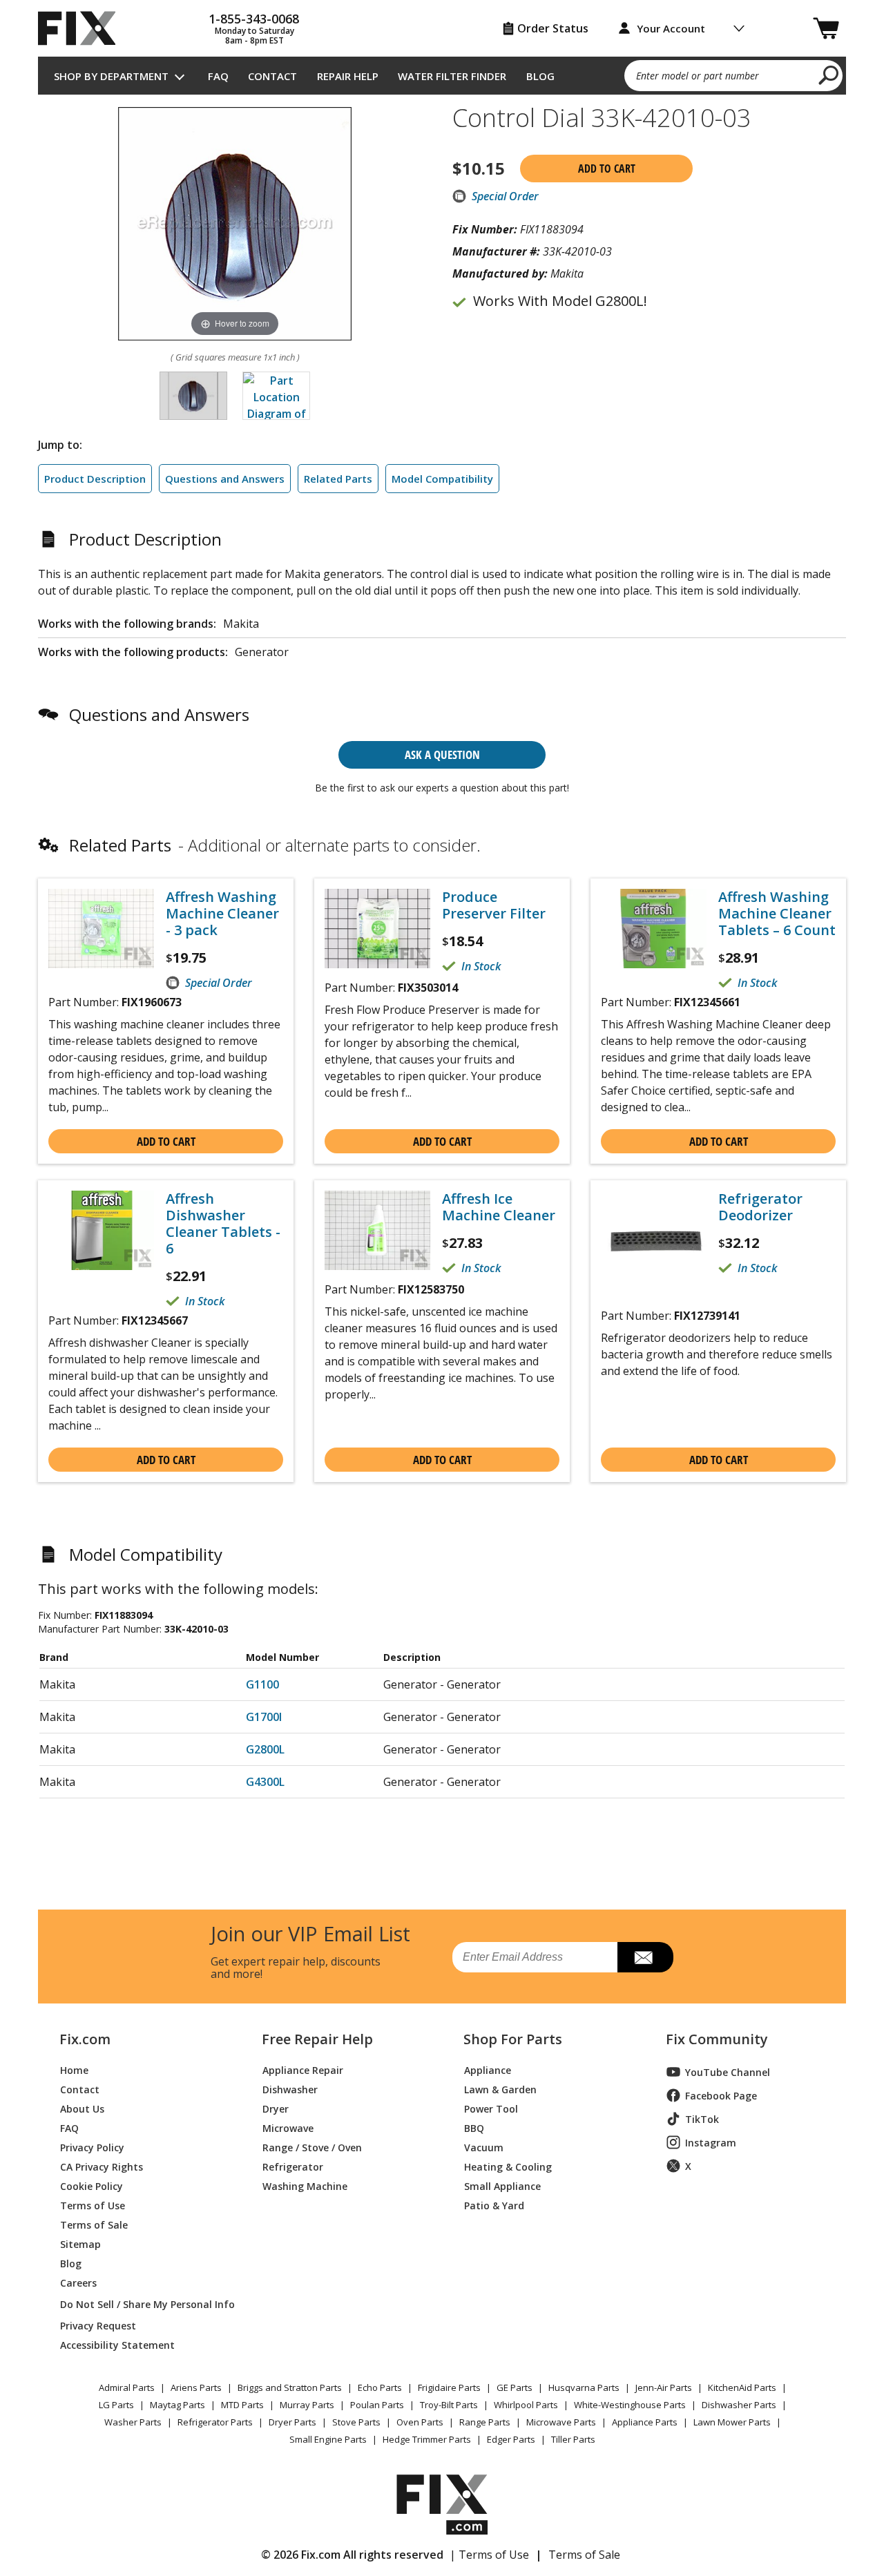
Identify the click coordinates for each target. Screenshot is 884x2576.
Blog (540, 76)
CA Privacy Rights (102, 2166)
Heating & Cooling (508, 2166)
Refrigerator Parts (215, 2422)
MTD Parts (242, 2405)
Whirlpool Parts (526, 2405)
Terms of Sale (94, 2224)
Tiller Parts (573, 2439)
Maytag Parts (177, 2405)
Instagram (711, 2143)
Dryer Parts (292, 2422)
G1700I (264, 1717)
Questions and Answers (225, 479)
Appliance (488, 2069)
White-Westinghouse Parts (630, 2405)
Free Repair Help (317, 2039)
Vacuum (484, 2147)
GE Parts (515, 2387)
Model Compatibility (442, 479)
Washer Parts (133, 2422)
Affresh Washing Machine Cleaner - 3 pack (222, 914)
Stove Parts (356, 2422)
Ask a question (442, 754)
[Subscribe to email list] (645, 1957)
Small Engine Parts (328, 2439)
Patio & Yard (494, 2205)
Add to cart (607, 169)
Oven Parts (420, 2422)
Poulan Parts (377, 2405)
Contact (272, 76)
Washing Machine (305, 2185)
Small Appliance (502, 2185)
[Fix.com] (83, 28)
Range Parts (485, 2422)
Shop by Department (111, 76)
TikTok (702, 2119)
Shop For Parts (513, 2039)
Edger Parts (511, 2439)
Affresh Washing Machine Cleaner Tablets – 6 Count (777, 914)
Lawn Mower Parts (732, 2422)
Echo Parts (380, 2387)
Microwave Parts (561, 2422)
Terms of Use (93, 2205)
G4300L (265, 1782)
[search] (829, 75)
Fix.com (85, 2039)
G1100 (262, 1684)
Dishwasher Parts (739, 2405)
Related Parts (338, 479)
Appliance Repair (303, 2069)
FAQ (218, 76)
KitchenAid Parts (742, 2387)
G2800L (265, 1749)
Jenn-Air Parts (664, 2387)
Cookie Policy (92, 2185)
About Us (82, 2108)
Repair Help (348, 76)
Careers (78, 2282)
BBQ (474, 2127)
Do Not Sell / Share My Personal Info (142, 2304)
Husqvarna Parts (584, 2387)
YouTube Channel (728, 2072)
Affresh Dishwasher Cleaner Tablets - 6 (223, 1224)
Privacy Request (98, 2325)
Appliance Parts (645, 2422)
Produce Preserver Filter (494, 905)
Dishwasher (290, 2089)
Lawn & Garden (500, 2089)
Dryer (276, 2108)
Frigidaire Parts (449, 2387)
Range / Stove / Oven (312, 2147)
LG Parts (116, 2405)
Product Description (95, 479)
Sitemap (80, 2243)
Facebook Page (721, 2096)
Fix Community (717, 2039)
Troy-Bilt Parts (449, 2405)
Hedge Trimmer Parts (427, 2439)
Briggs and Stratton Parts (290, 2387)
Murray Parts (307, 2405)
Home (74, 2069)
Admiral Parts (127, 2387)
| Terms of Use (489, 2555)
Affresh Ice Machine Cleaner (499, 1207)
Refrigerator (293, 2166)
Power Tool (491, 2108)
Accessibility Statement (117, 2344)
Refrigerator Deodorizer (760, 1207)
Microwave (288, 2127)
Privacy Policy (92, 2147)
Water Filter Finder (452, 76)
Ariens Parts (196, 2387)
